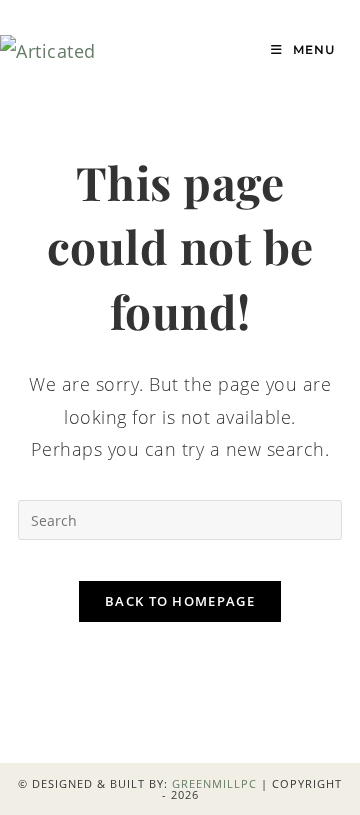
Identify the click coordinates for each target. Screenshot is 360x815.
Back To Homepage (180, 601)
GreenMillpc (214, 783)
